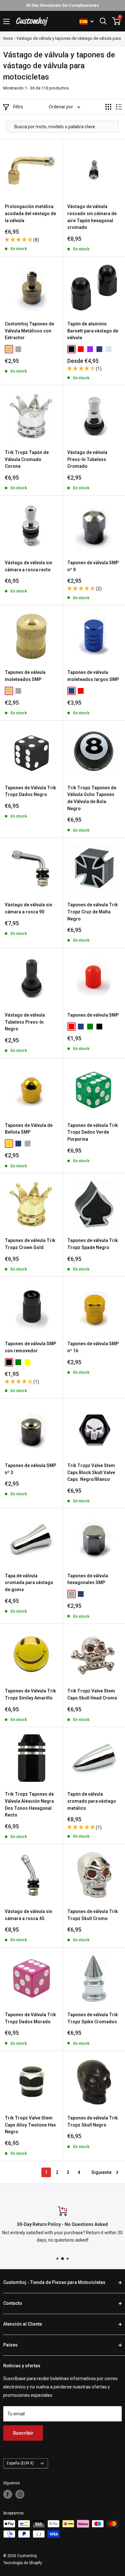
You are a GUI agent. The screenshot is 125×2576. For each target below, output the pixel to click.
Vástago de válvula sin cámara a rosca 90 (29, 908)
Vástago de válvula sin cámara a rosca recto (29, 566)
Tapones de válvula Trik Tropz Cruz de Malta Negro (93, 912)
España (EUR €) (20, 2463)
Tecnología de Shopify (23, 2563)
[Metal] (18, 349)
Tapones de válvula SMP (93, 1015)
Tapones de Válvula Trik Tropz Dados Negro (30, 791)
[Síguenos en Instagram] (20, 2494)
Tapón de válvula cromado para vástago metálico (92, 1801)
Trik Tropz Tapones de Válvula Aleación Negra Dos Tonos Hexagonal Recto (29, 1804)
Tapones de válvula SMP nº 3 (30, 1469)
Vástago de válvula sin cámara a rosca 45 (29, 1915)
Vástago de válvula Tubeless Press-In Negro (25, 1022)
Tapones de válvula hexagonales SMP (88, 1579)
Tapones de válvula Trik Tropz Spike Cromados (93, 2018)
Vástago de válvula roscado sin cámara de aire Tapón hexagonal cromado (92, 217)
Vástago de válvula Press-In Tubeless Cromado (87, 459)
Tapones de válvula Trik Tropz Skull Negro (93, 2121)
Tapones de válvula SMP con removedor (30, 1347)
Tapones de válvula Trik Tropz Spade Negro (93, 1244)
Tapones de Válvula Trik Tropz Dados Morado (30, 2018)
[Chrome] (109, 349)
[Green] (90, 1027)
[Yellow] (28, 1362)
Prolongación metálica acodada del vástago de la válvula (30, 213)
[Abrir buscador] (103, 21)
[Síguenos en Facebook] (8, 2494)
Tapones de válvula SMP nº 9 (93, 566)
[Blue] (99, 349)
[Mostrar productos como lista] (119, 107)
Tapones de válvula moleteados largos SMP (93, 676)
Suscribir (23, 2433)
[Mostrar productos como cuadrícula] (108, 107)
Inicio (8, 38)
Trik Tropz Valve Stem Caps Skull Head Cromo (92, 1694)
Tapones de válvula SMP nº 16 (93, 1347)
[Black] (71, 349)
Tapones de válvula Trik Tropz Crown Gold (30, 1244)
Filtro (18, 107)
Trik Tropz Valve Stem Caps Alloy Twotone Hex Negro (30, 2125)
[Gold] (9, 1144)
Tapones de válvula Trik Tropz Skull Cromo (93, 1915)
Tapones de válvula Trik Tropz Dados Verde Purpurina (93, 1132)
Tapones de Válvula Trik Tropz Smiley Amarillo (30, 1694)
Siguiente (101, 2172)
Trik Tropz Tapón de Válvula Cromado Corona (27, 459)
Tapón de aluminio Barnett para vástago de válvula (93, 331)
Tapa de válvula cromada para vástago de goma (29, 1583)
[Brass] (9, 349)
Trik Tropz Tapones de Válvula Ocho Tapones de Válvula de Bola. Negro (92, 798)
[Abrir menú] (6, 21)
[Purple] (90, 349)
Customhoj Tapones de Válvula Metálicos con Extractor (29, 331)
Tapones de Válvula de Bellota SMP (29, 1129)
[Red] (81, 349)
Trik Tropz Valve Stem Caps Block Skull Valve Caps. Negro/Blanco (91, 1472)
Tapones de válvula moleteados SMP (25, 676)
